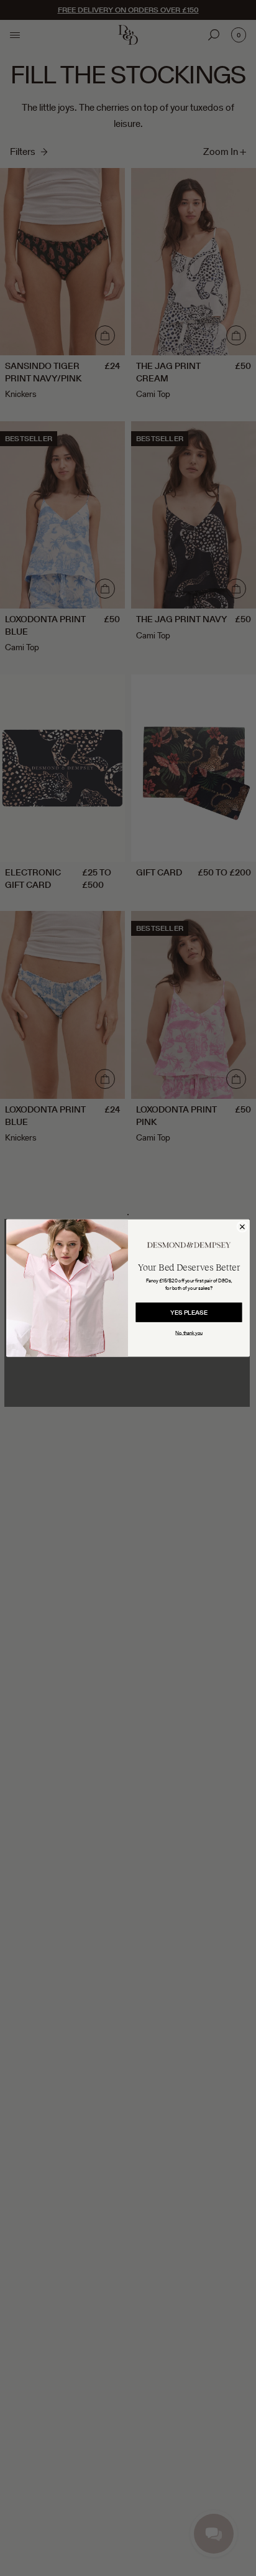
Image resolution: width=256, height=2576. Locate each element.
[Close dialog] (242, 1226)
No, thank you (189, 1333)
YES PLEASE (189, 1312)
